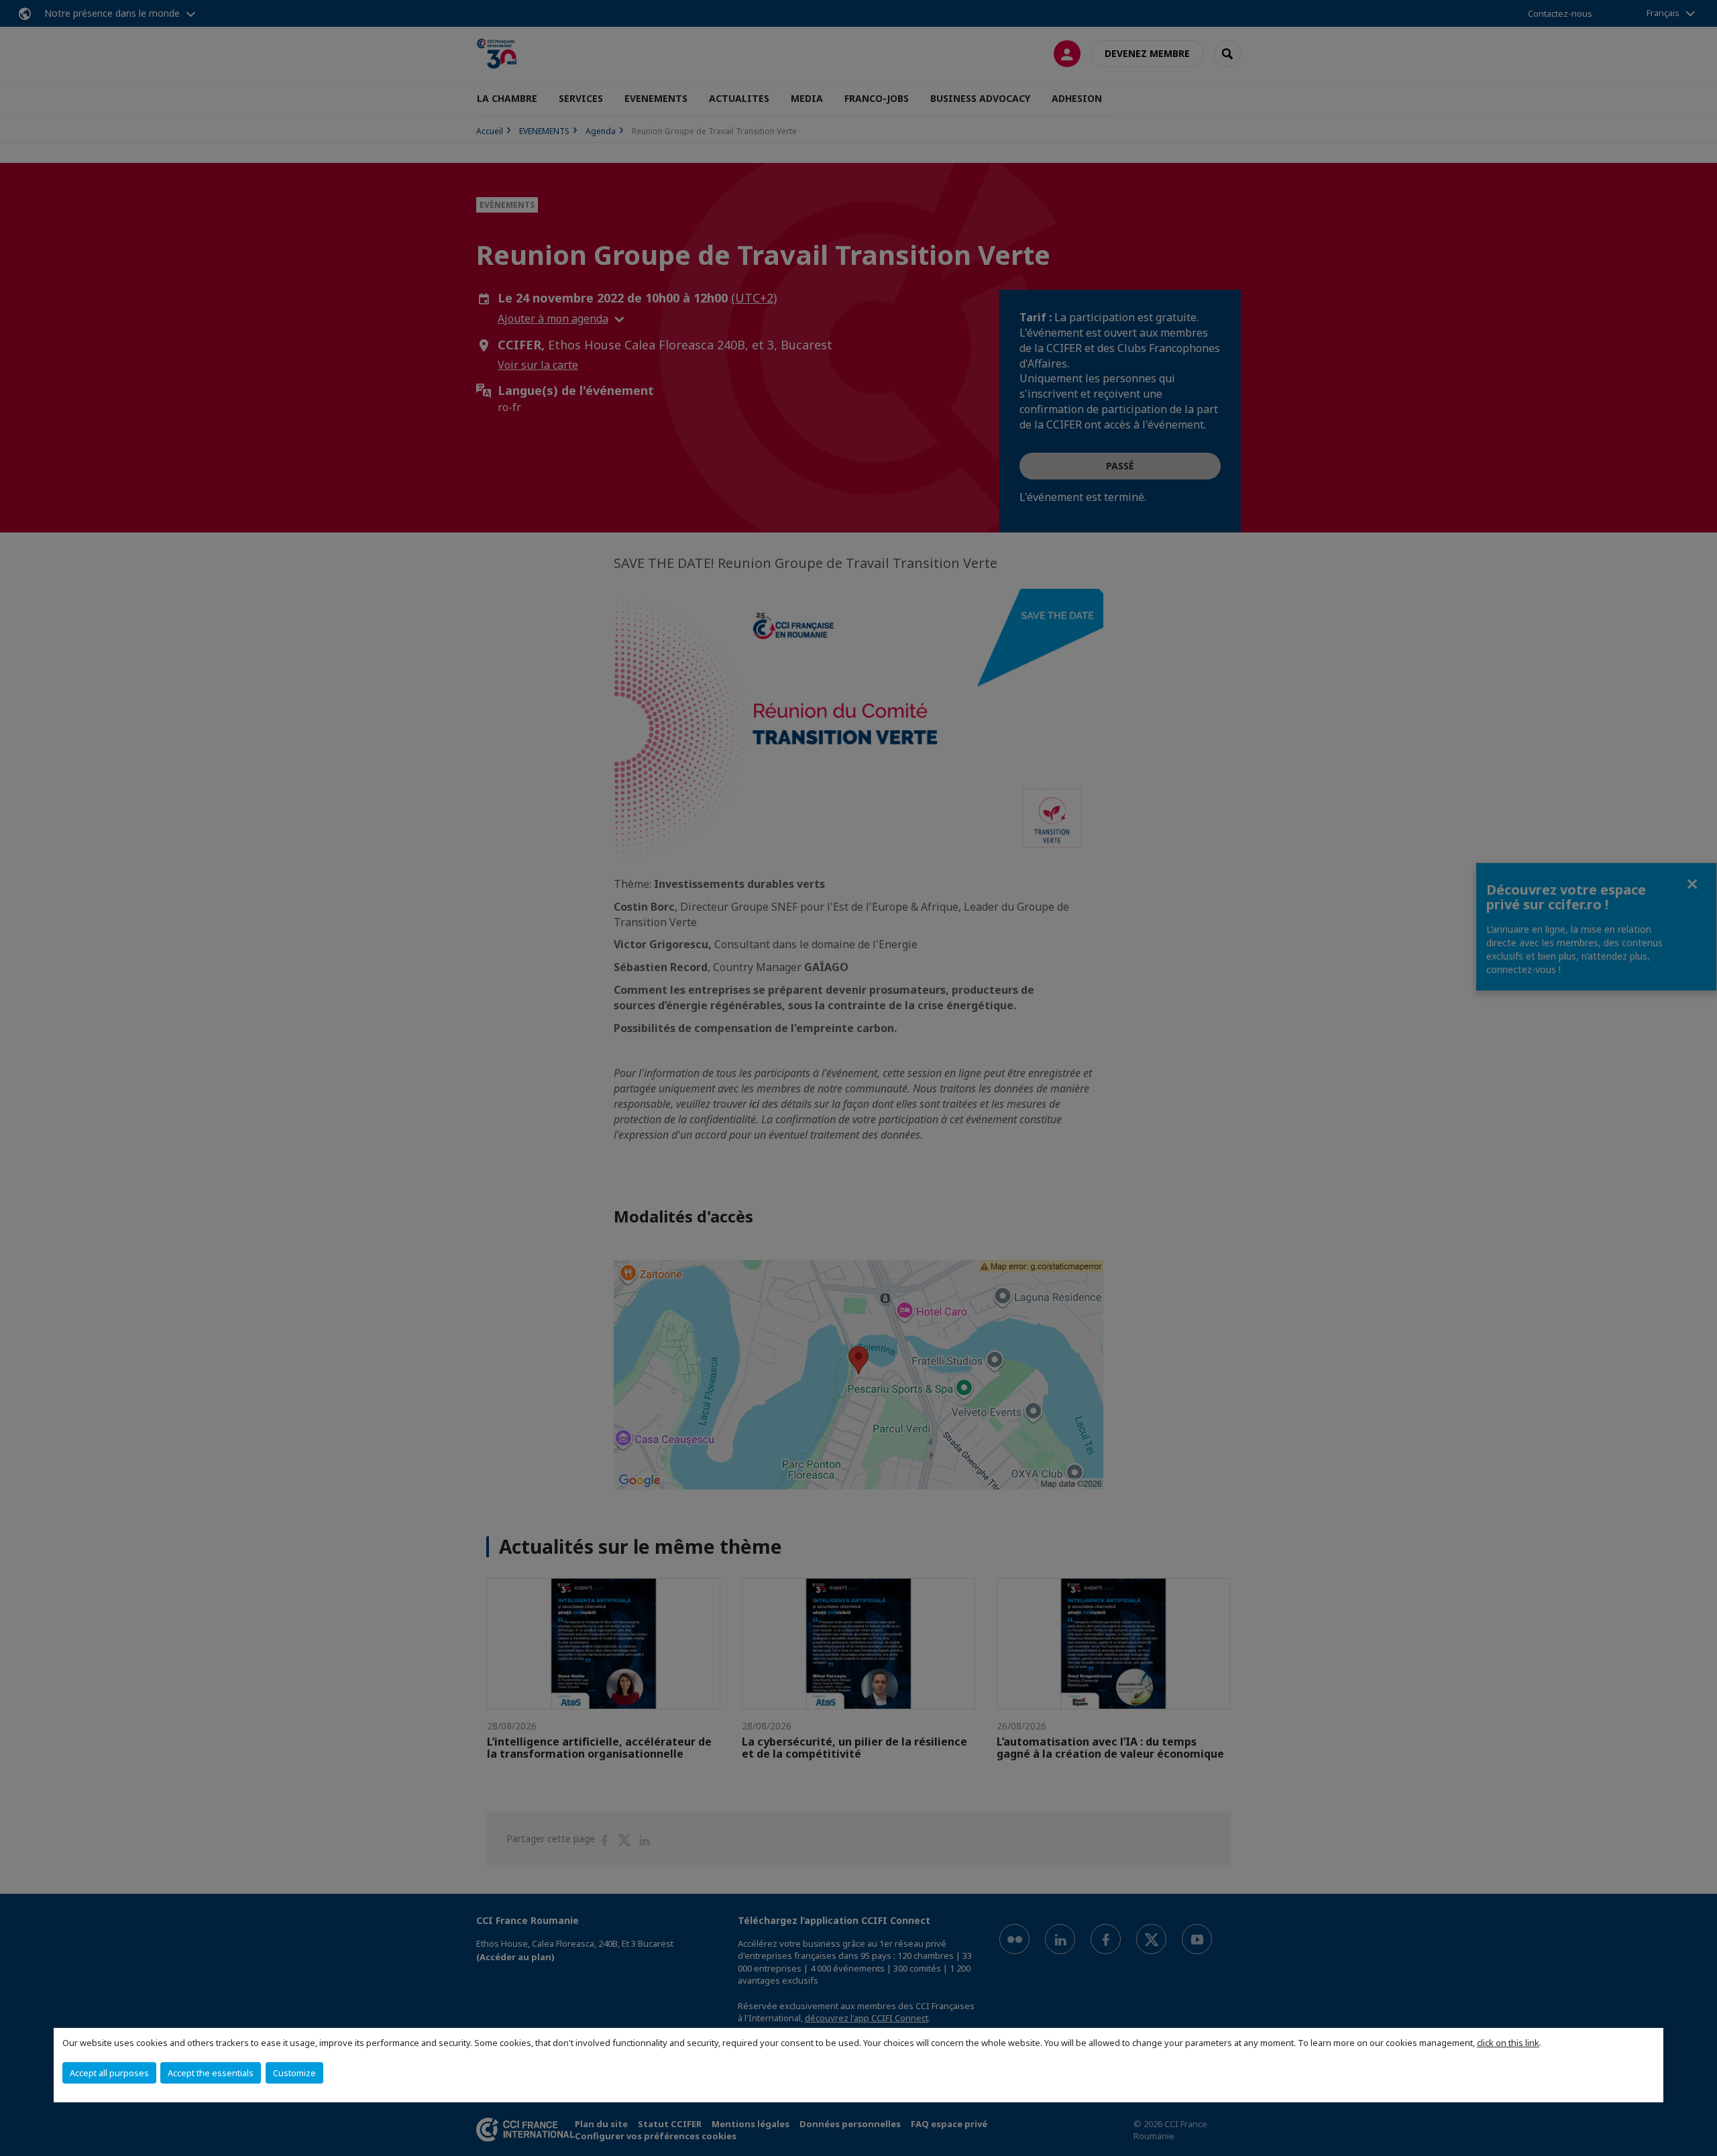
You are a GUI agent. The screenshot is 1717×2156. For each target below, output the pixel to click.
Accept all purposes (109, 2073)
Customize (294, 2073)
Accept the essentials (211, 2073)
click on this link (1508, 2043)
